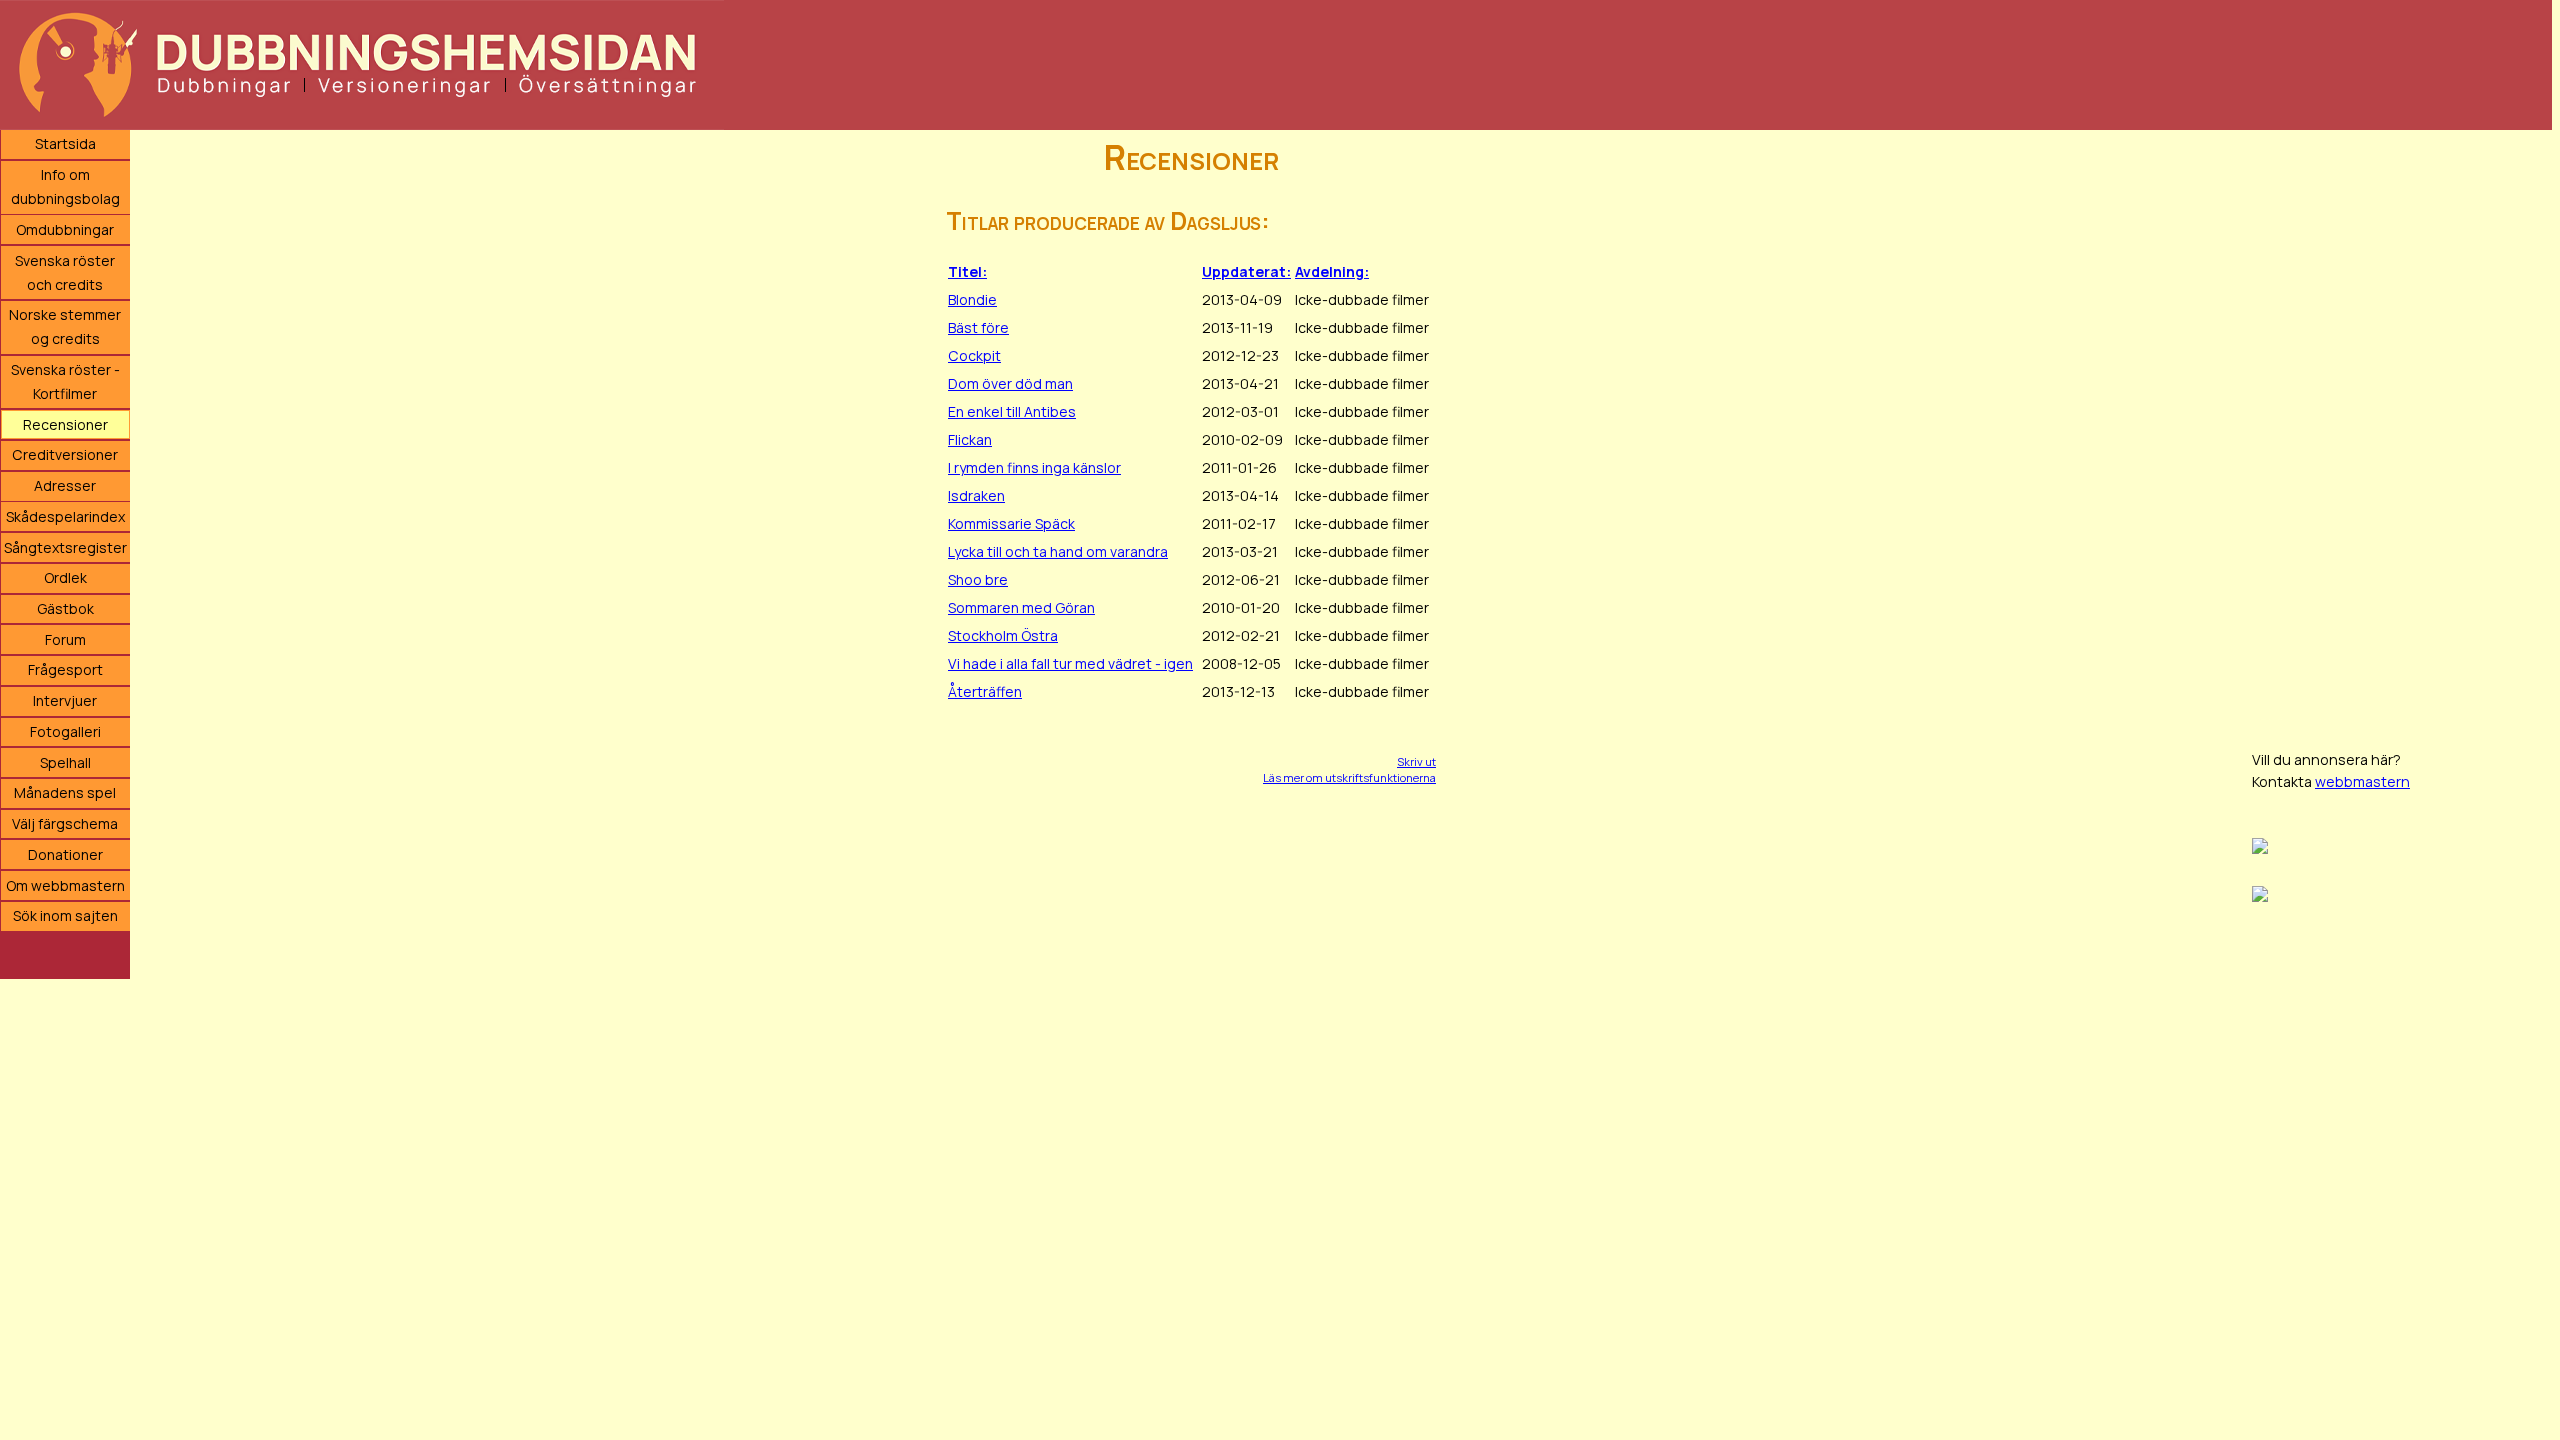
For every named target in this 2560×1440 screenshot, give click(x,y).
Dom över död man (1010, 383)
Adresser (65, 485)
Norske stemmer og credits (65, 326)
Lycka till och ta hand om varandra (1058, 551)
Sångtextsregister (65, 547)
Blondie (972, 299)
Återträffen (985, 691)
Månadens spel (65, 792)
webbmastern (2362, 781)
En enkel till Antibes (1012, 411)
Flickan (970, 439)
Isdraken (976, 495)
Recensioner (65, 424)
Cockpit (974, 355)
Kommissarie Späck (1011, 523)
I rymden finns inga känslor (1034, 467)
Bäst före (978, 327)
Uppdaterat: (1246, 271)
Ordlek (65, 577)
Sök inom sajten (65, 915)
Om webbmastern (65, 885)
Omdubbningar (65, 229)
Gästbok (65, 608)
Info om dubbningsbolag (65, 186)
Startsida (65, 143)
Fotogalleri (65, 731)
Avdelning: (1332, 271)
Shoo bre (978, 579)
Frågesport (65, 669)
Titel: (967, 271)
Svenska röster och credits (65, 272)
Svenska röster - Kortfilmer (65, 381)
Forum (65, 639)
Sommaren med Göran (1021, 607)
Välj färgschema (65, 823)
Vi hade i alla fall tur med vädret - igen (1070, 663)
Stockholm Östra (1003, 635)
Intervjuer (65, 700)
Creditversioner (65, 454)
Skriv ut (1416, 761)
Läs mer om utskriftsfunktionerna (1349, 777)
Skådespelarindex (65, 516)
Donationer (65, 854)
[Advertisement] (2402, 430)
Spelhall (65, 762)
